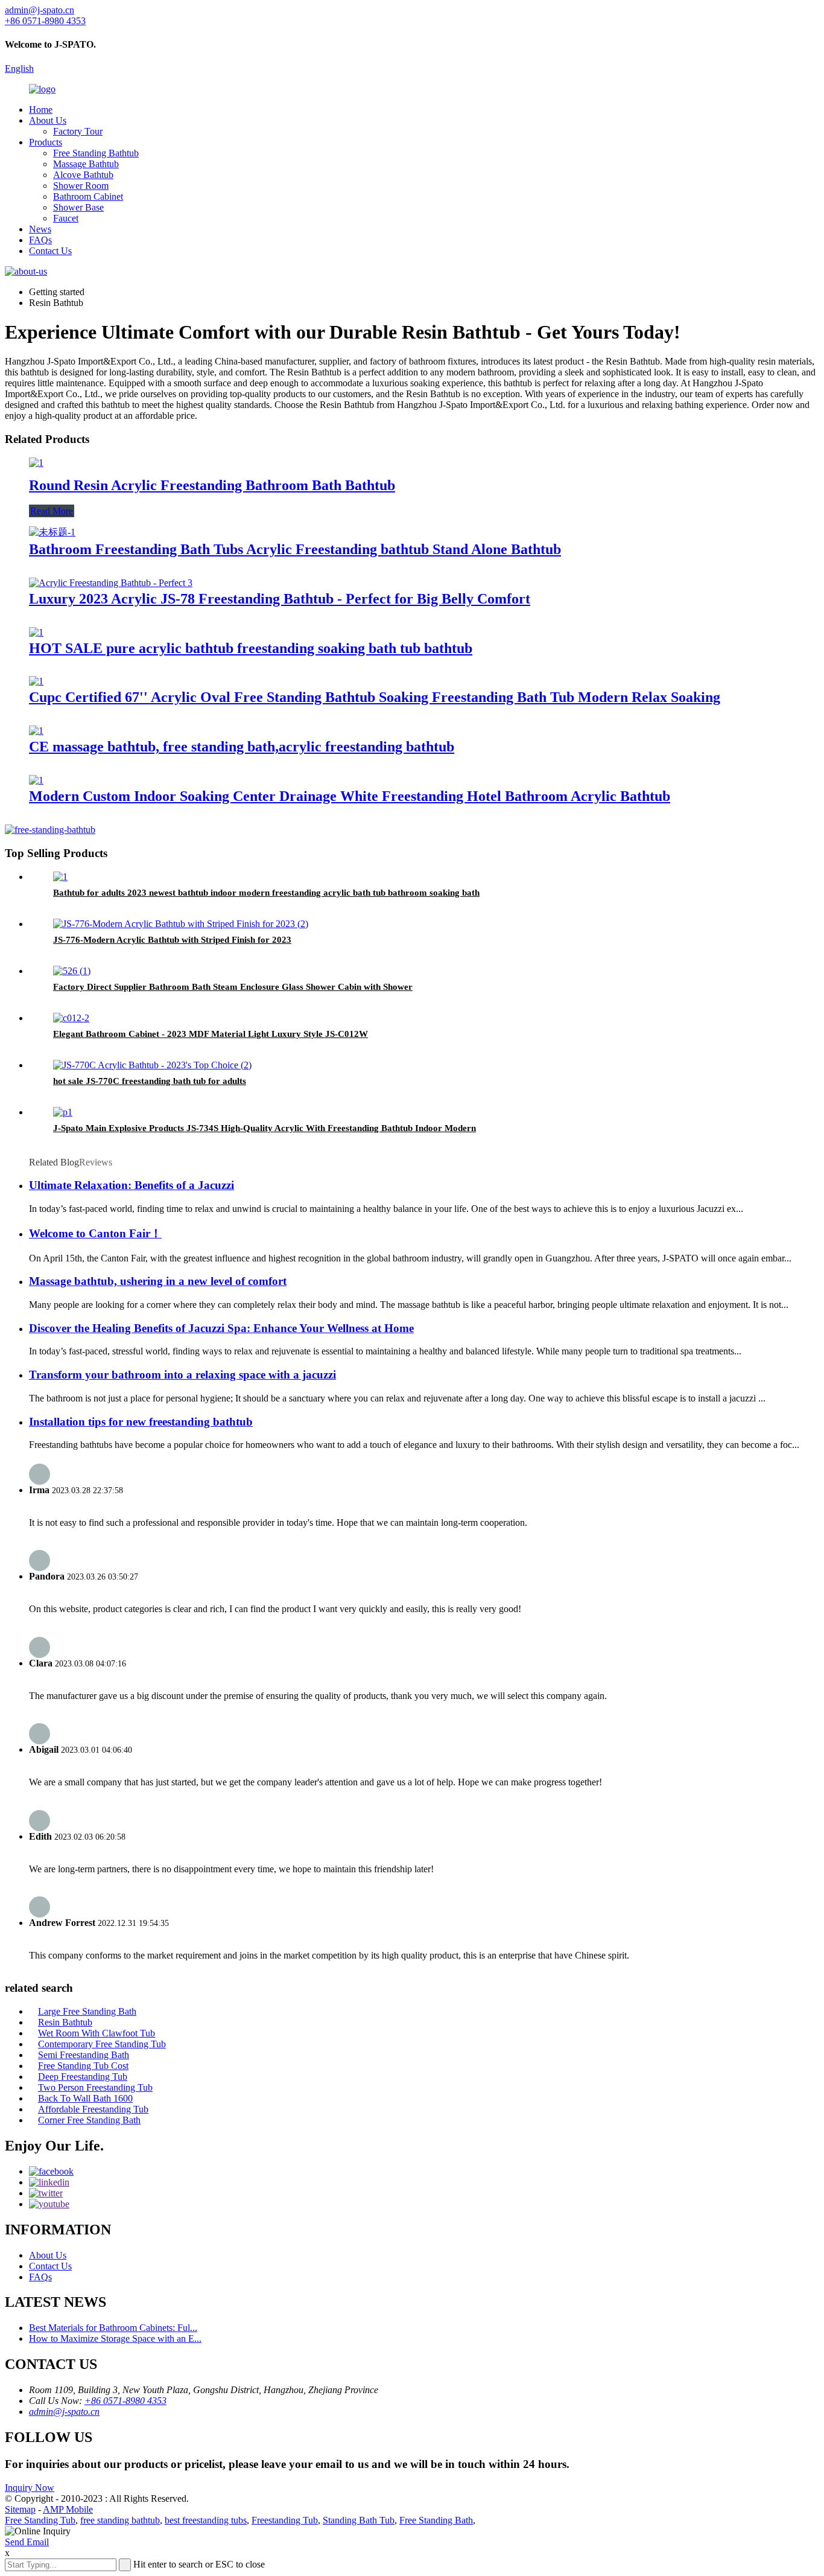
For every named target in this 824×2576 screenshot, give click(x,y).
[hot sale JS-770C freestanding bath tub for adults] (152, 1065)
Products (46, 142)
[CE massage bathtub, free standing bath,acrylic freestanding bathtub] (36, 731)
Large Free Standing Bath (87, 2011)
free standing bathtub (120, 2520)
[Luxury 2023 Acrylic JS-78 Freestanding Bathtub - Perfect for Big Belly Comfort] (111, 583)
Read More (52, 511)
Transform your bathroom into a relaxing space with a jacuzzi (182, 1375)
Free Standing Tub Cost (83, 2066)
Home (41, 110)
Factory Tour (78, 131)
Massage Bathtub (86, 164)
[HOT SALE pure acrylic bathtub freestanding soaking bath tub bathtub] (36, 632)
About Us (48, 120)
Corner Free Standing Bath (89, 2120)
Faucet (66, 218)
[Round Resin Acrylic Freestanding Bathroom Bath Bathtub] (36, 463)
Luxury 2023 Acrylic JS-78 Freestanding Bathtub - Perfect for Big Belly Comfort (280, 599)
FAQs (40, 240)
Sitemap (20, 2509)
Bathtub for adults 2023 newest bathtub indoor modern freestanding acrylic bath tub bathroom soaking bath (266, 893)
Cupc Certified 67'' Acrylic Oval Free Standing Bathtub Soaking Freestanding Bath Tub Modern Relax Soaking (375, 697)
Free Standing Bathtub (96, 153)
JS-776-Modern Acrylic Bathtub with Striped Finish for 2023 (172, 940)
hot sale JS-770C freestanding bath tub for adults (150, 1081)
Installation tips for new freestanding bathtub (141, 1422)
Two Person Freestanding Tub (95, 2087)
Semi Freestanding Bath (84, 2055)
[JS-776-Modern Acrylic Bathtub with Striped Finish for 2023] (181, 924)
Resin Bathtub (65, 2022)
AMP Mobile (68, 2509)
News (40, 229)
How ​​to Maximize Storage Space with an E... (115, 2338)
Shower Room (81, 186)
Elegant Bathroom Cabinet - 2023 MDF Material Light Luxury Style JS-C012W (211, 1034)
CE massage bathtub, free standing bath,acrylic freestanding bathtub (242, 747)
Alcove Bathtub (83, 175)
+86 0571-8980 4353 (125, 2401)
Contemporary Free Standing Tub (102, 2044)
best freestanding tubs (206, 2520)
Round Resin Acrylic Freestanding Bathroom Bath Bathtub (212, 485)
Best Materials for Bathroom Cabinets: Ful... (113, 2328)
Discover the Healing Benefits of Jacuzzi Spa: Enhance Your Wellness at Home (221, 1328)
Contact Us (50, 251)
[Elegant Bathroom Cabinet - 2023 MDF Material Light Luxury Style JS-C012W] (71, 1018)
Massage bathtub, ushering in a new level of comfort (158, 1281)
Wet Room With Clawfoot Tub (97, 2033)
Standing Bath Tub (359, 2520)
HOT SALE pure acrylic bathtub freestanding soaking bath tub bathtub (251, 648)
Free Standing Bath (436, 2520)
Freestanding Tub (285, 2520)
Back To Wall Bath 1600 (85, 2098)
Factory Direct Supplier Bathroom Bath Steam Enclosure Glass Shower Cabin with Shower (233, 987)
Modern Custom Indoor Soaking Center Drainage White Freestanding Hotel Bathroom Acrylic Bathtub (350, 796)
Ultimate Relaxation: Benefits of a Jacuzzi (132, 1185)
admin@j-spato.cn (64, 2412)
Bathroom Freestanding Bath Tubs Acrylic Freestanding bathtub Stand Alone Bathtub (295, 549)
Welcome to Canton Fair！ (95, 1233)
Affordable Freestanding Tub (93, 2109)
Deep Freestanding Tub (83, 2077)
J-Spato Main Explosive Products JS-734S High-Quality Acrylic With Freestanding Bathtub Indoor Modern (265, 1128)
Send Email (27, 2542)
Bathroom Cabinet (88, 196)
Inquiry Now (30, 2488)
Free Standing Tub (40, 2520)
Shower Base (78, 207)
